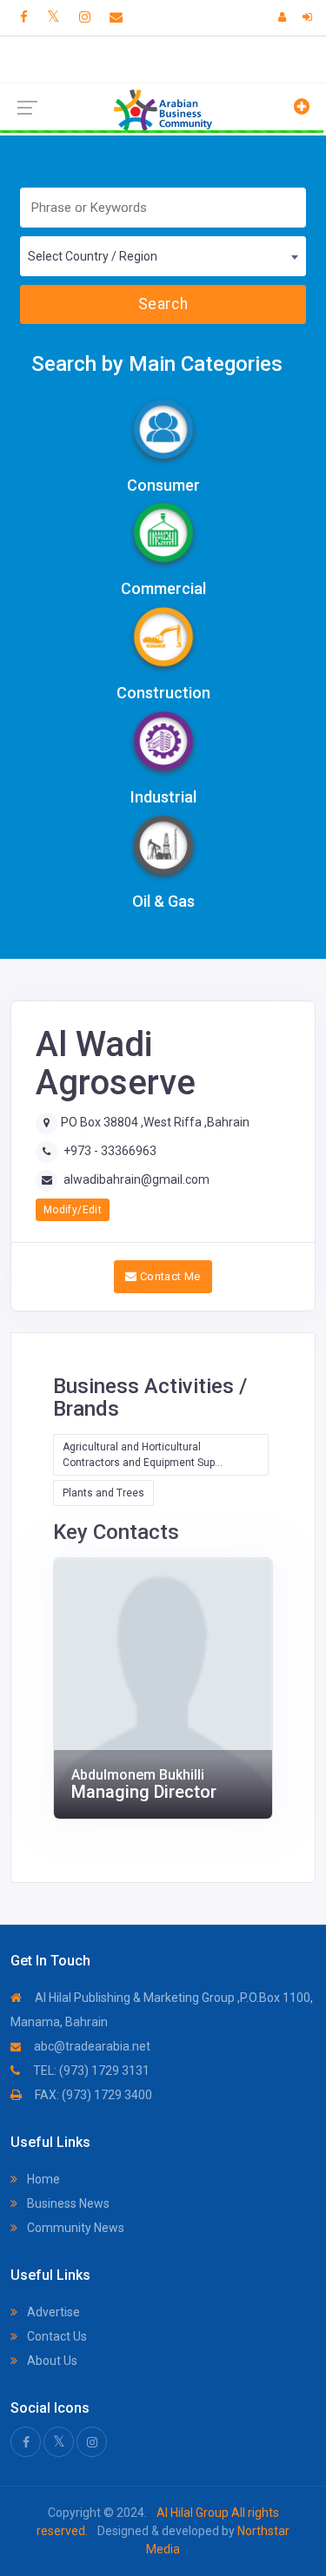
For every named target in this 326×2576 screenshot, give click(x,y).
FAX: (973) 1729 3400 (92, 2095)
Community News (74, 2228)
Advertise (52, 2312)
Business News (67, 2203)
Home (42, 2179)
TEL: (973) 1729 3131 (90, 2071)
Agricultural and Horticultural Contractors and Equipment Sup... (143, 1455)
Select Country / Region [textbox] (93, 256)
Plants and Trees (103, 1493)
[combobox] (163, 256)
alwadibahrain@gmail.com (136, 1179)
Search (163, 304)
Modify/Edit (73, 1210)
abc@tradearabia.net (91, 2046)
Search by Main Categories (157, 364)
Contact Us (56, 2336)
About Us (51, 2361)
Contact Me (169, 1276)
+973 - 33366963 (110, 1151)
